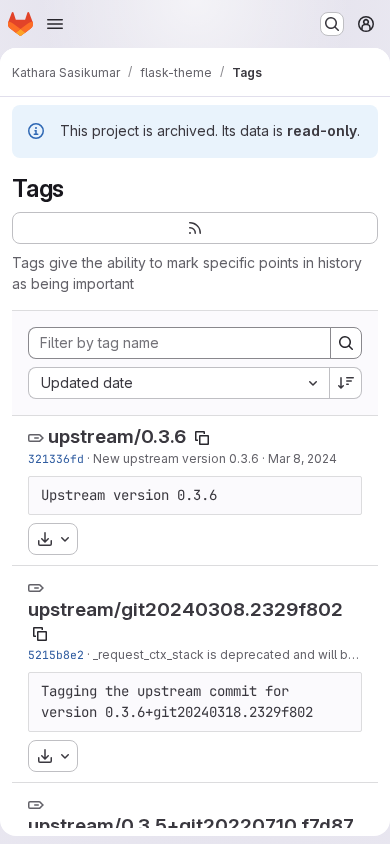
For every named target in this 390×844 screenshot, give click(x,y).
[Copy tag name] (202, 438)
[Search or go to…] (332, 24)
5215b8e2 (56, 654)
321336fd (56, 458)
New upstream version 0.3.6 (176, 458)
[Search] (346, 343)
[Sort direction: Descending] (346, 383)
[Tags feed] (195, 228)
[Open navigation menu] (55, 24)
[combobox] (178, 383)
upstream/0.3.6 (117, 436)
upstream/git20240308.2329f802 (185, 609)
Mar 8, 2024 (302, 458)
